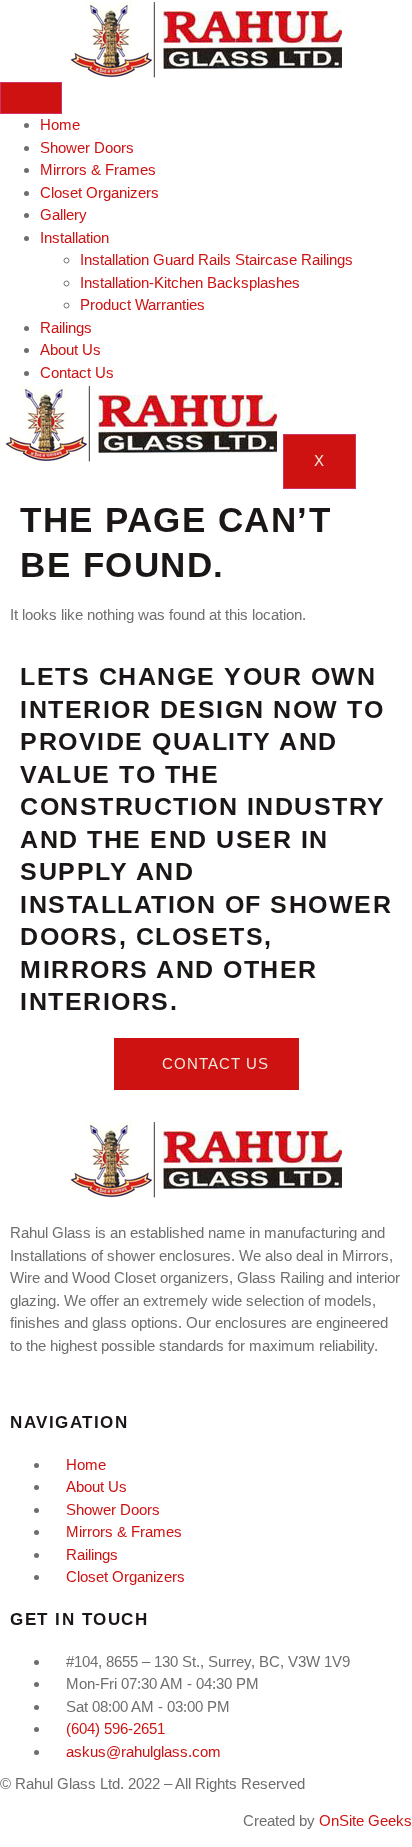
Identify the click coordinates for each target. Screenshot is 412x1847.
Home (60, 124)
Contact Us (77, 372)
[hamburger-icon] (31, 98)
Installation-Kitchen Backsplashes (190, 282)
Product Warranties (142, 304)
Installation (74, 237)
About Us (70, 349)
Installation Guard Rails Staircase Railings (216, 259)
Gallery (63, 214)
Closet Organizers (99, 192)
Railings (66, 327)
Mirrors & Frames (98, 169)
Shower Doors (87, 147)
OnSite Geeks (365, 1820)
